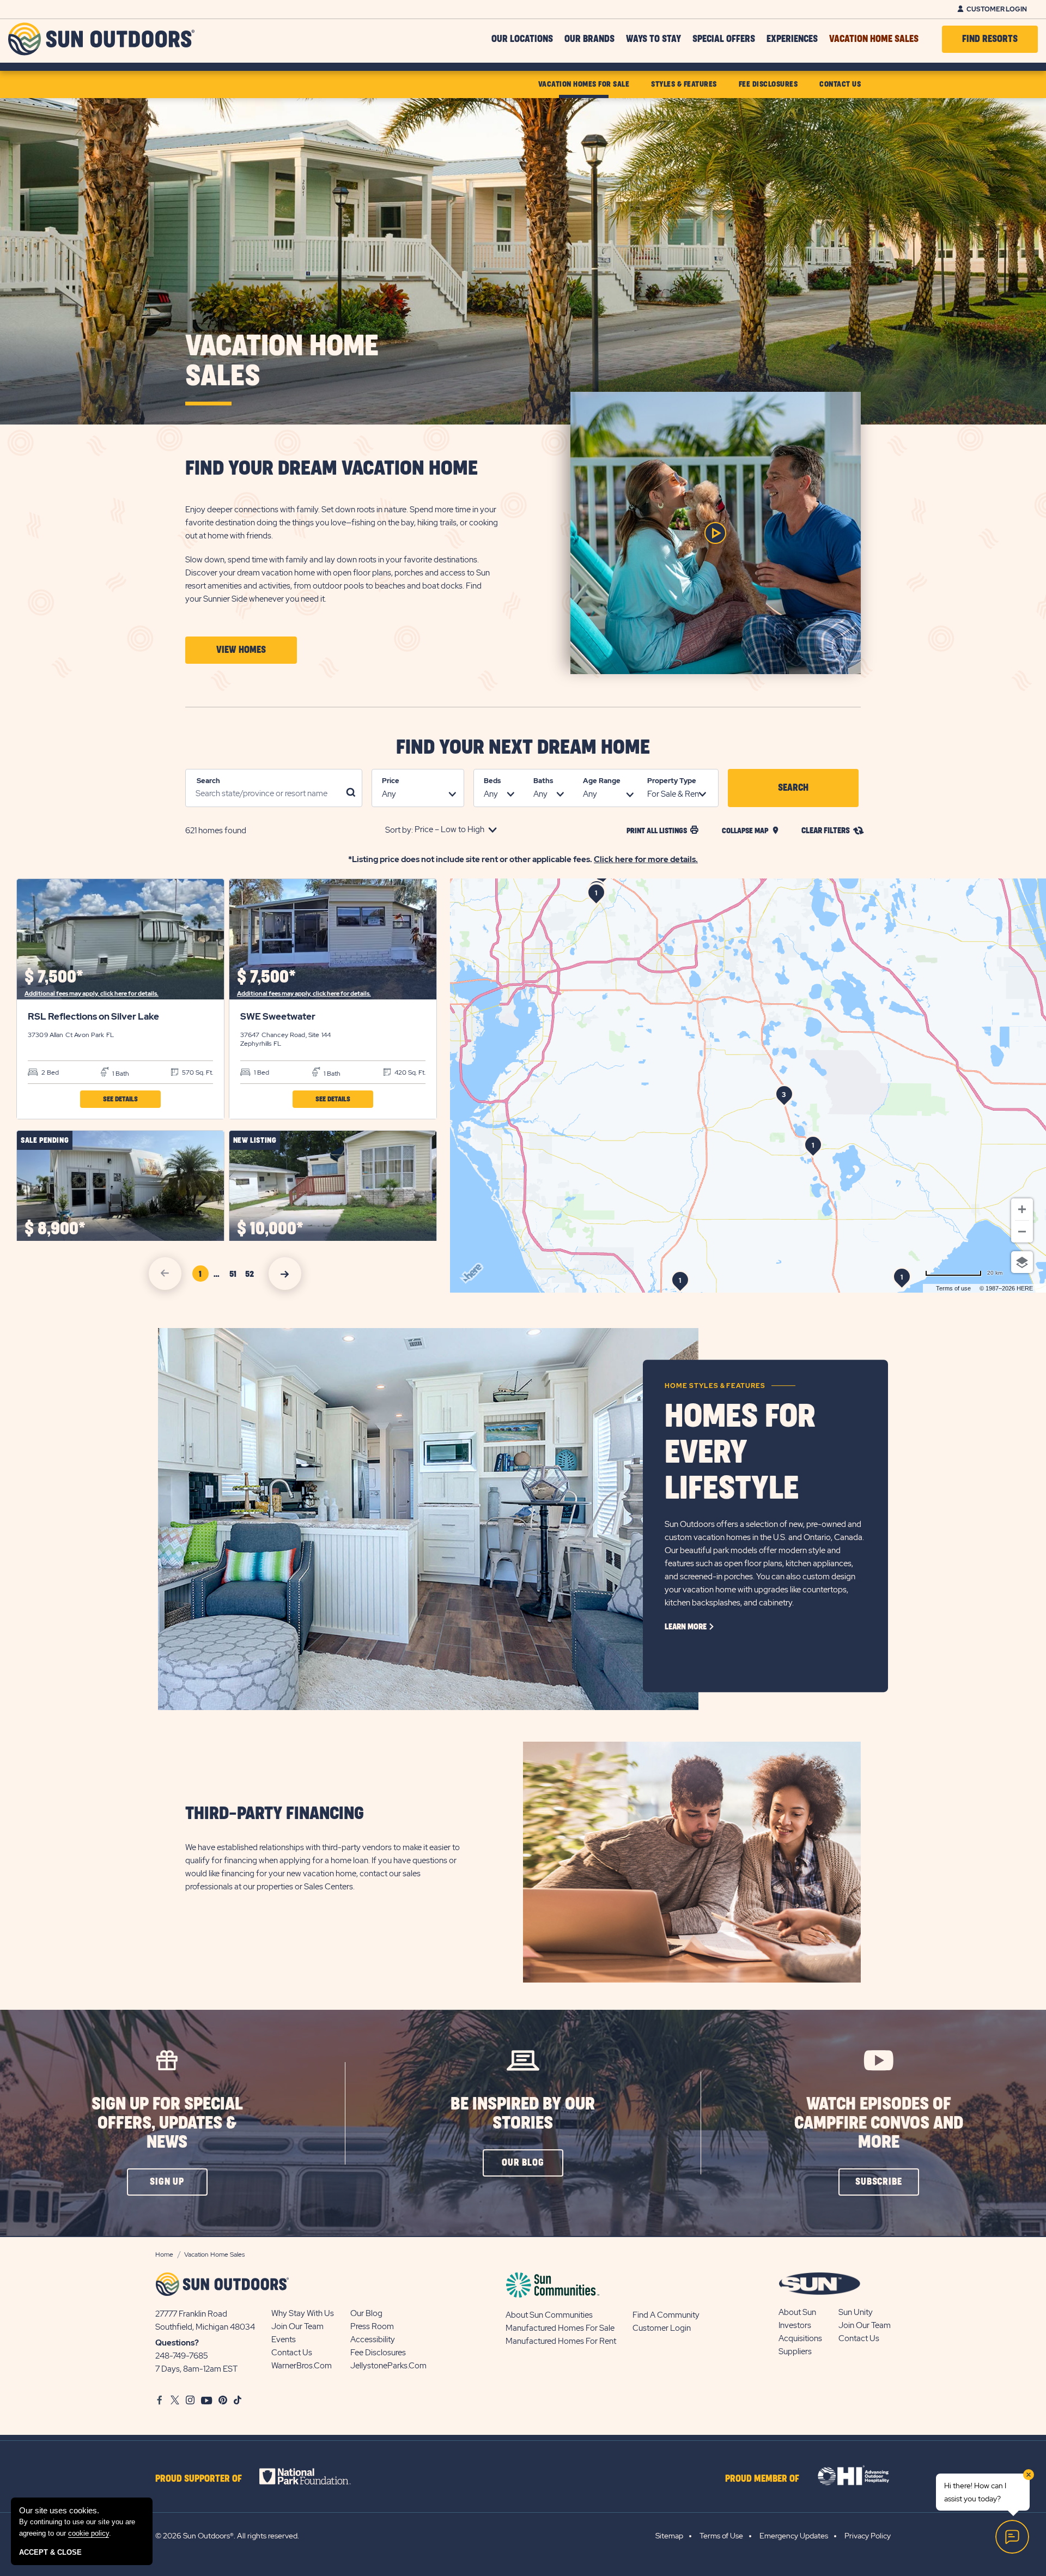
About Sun (797, 2312)
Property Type (672, 781)
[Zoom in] (1022, 1209)
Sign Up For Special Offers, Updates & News (167, 2123)
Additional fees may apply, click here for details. (92, 993)
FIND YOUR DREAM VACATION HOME (332, 469)
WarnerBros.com (302, 2366)
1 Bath (120, 1074)
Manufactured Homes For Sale (560, 2328)
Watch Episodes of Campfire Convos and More (879, 2123)
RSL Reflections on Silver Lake (93, 1016)
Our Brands (589, 39)
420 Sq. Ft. (409, 1072)
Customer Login (997, 9)
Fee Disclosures (378, 2353)
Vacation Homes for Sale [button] (584, 84)
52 (251, 1276)
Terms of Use (721, 2536)
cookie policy (89, 2533)
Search (208, 781)
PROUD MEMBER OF (762, 2479)
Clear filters (826, 831)
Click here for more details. (646, 859)
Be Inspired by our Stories (523, 2114)
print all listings (657, 831)
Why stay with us (303, 2313)
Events (284, 2339)
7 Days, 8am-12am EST (196, 2369)
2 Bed (49, 1072)
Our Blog (366, 2313)
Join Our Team (297, 2326)
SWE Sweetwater (278, 1016)
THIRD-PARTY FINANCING (275, 1814)
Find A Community (666, 2315)
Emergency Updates (794, 2536)
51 (235, 1276)
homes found (216, 831)
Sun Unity (856, 2312)
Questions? (177, 2343)
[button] (241, 650)
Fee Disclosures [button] (768, 84)
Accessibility (373, 2339)
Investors (795, 2325)
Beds (492, 781)
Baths (543, 781)
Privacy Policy (868, 2536)
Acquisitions (800, 2338)
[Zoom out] (1022, 1232)
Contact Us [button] (840, 84)
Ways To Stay (653, 39)
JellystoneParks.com (388, 2366)
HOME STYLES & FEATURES (715, 1386)
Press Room (372, 2326)
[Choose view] (1022, 1262)
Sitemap (669, 2536)
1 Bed (261, 1072)
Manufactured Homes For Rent (561, 2341)
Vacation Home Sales (874, 39)
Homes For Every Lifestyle (740, 1453)
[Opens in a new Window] (315, 2476)
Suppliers (795, 2351)
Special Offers (724, 39)
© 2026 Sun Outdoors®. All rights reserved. (227, 2536)
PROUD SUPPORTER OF (199, 2479)
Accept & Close (50, 2552)
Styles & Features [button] (684, 84)
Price (391, 781)
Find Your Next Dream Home (523, 748)
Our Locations (522, 39)
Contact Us (292, 2353)
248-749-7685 (182, 2356)
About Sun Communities (549, 2315)
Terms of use (953, 1288)
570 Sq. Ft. (197, 1072)
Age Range (602, 781)
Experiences (792, 39)
